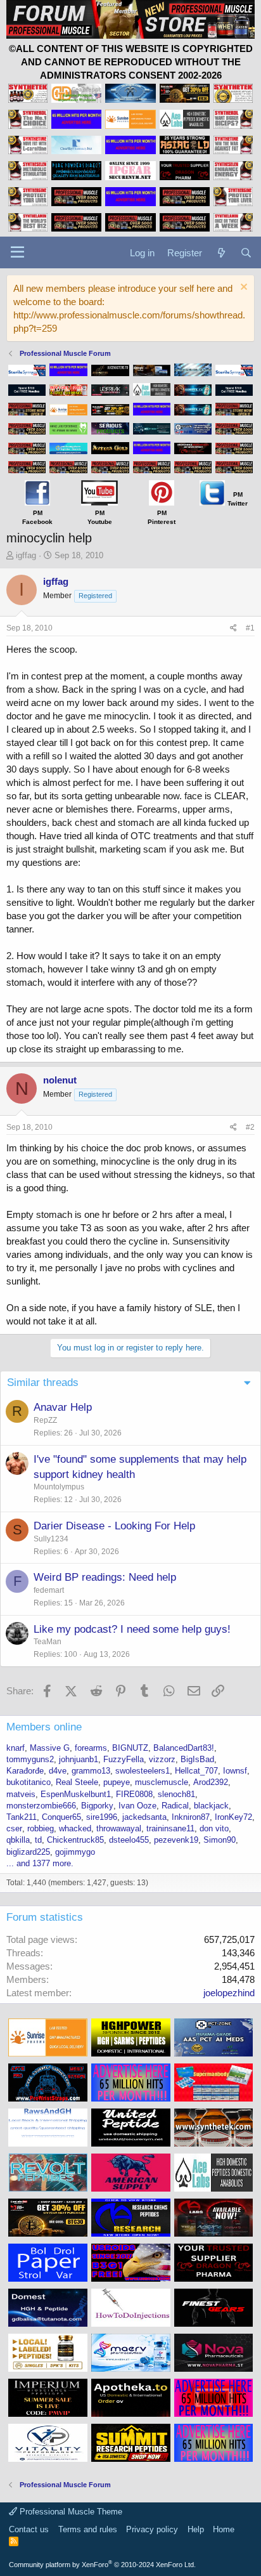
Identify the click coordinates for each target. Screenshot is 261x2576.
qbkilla (18, 1840)
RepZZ (45, 1420)
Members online (44, 1727)
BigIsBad (197, 1759)
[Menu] (17, 252)
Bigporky (97, 1806)
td (38, 1840)
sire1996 (102, 1817)
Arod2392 (211, 1782)
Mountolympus (59, 1487)
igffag (26, 555)
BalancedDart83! (184, 1748)
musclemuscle (162, 1782)
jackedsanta (144, 1817)
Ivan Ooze (137, 1806)
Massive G (50, 1748)
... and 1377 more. (40, 1863)
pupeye (117, 1782)
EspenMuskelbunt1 (76, 1794)
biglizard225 (28, 1852)
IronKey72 (233, 1817)
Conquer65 (61, 1817)
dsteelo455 (129, 1840)
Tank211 (22, 1817)
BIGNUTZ (130, 1748)
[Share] (233, 628)
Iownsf (235, 1771)
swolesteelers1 (143, 1771)
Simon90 (220, 1840)
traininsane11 (170, 1828)
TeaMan (48, 1642)
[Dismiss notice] (242, 288)
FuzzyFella (124, 1759)
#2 (250, 1127)
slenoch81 (176, 1794)
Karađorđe (25, 1771)
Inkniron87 (191, 1817)
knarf (16, 1748)
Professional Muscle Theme (70, 2512)
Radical (175, 1806)
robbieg (41, 1828)
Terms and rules (88, 2529)
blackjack (211, 1806)
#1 (250, 628)
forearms (91, 1748)
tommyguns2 (30, 1759)
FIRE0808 (134, 1794)
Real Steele (77, 1782)
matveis (21, 1794)
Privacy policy (152, 2529)
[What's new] (221, 253)
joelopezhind (229, 1993)
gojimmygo (75, 1852)
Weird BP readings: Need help (105, 1577)
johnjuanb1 (79, 1759)
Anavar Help (63, 1407)
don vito (214, 1828)
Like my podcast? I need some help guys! (132, 1629)
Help (196, 2529)
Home (224, 2529)
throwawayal (119, 1828)
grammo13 (91, 1771)
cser (14, 1828)
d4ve (58, 1771)
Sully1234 (51, 1539)
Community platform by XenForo (102, 2565)
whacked (75, 1828)
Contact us (29, 2529)
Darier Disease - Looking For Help (114, 1526)
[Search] (246, 253)
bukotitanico (29, 1782)
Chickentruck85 (75, 1840)
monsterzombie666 (41, 1806)
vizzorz (162, 1759)
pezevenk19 (176, 1840)
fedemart (49, 1590)
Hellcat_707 (196, 1771)
